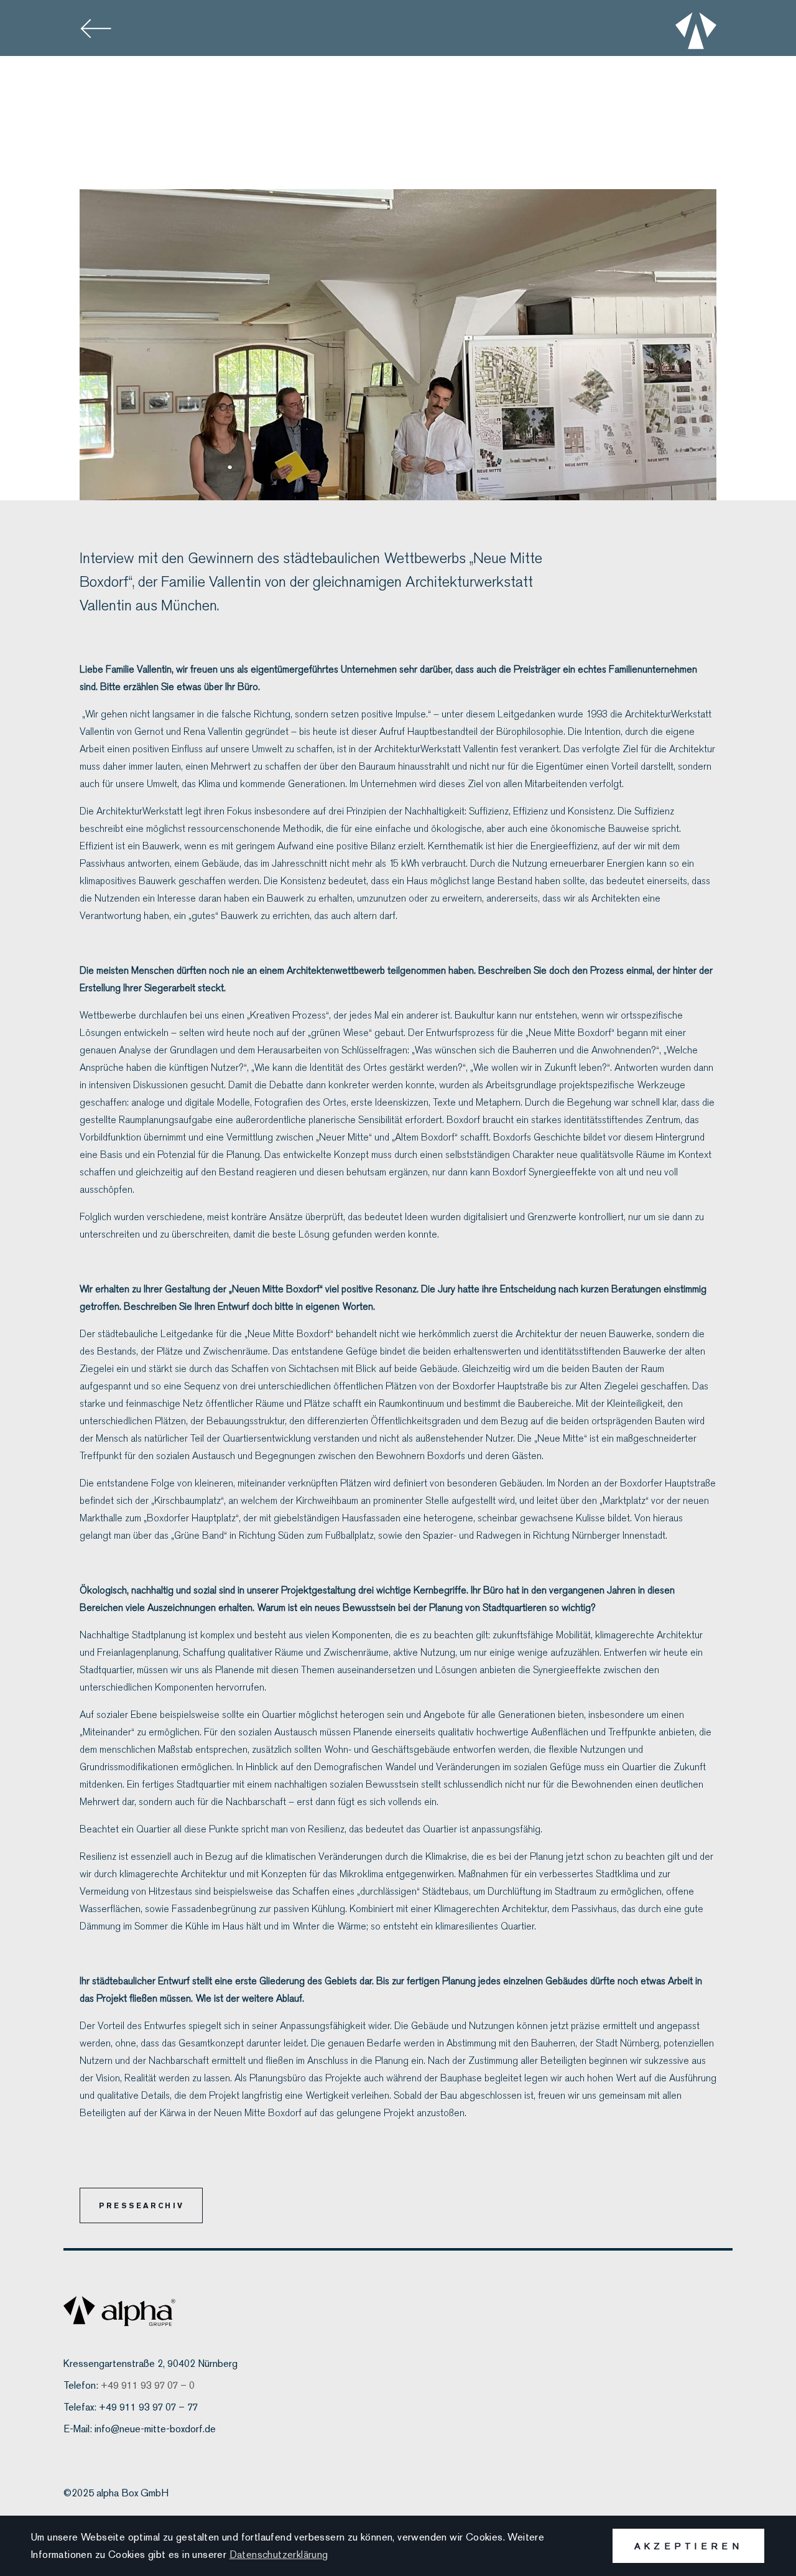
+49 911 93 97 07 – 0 (148, 2385)
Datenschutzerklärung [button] (279, 2555)
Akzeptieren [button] (688, 2546)
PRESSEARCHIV (141, 2205)
